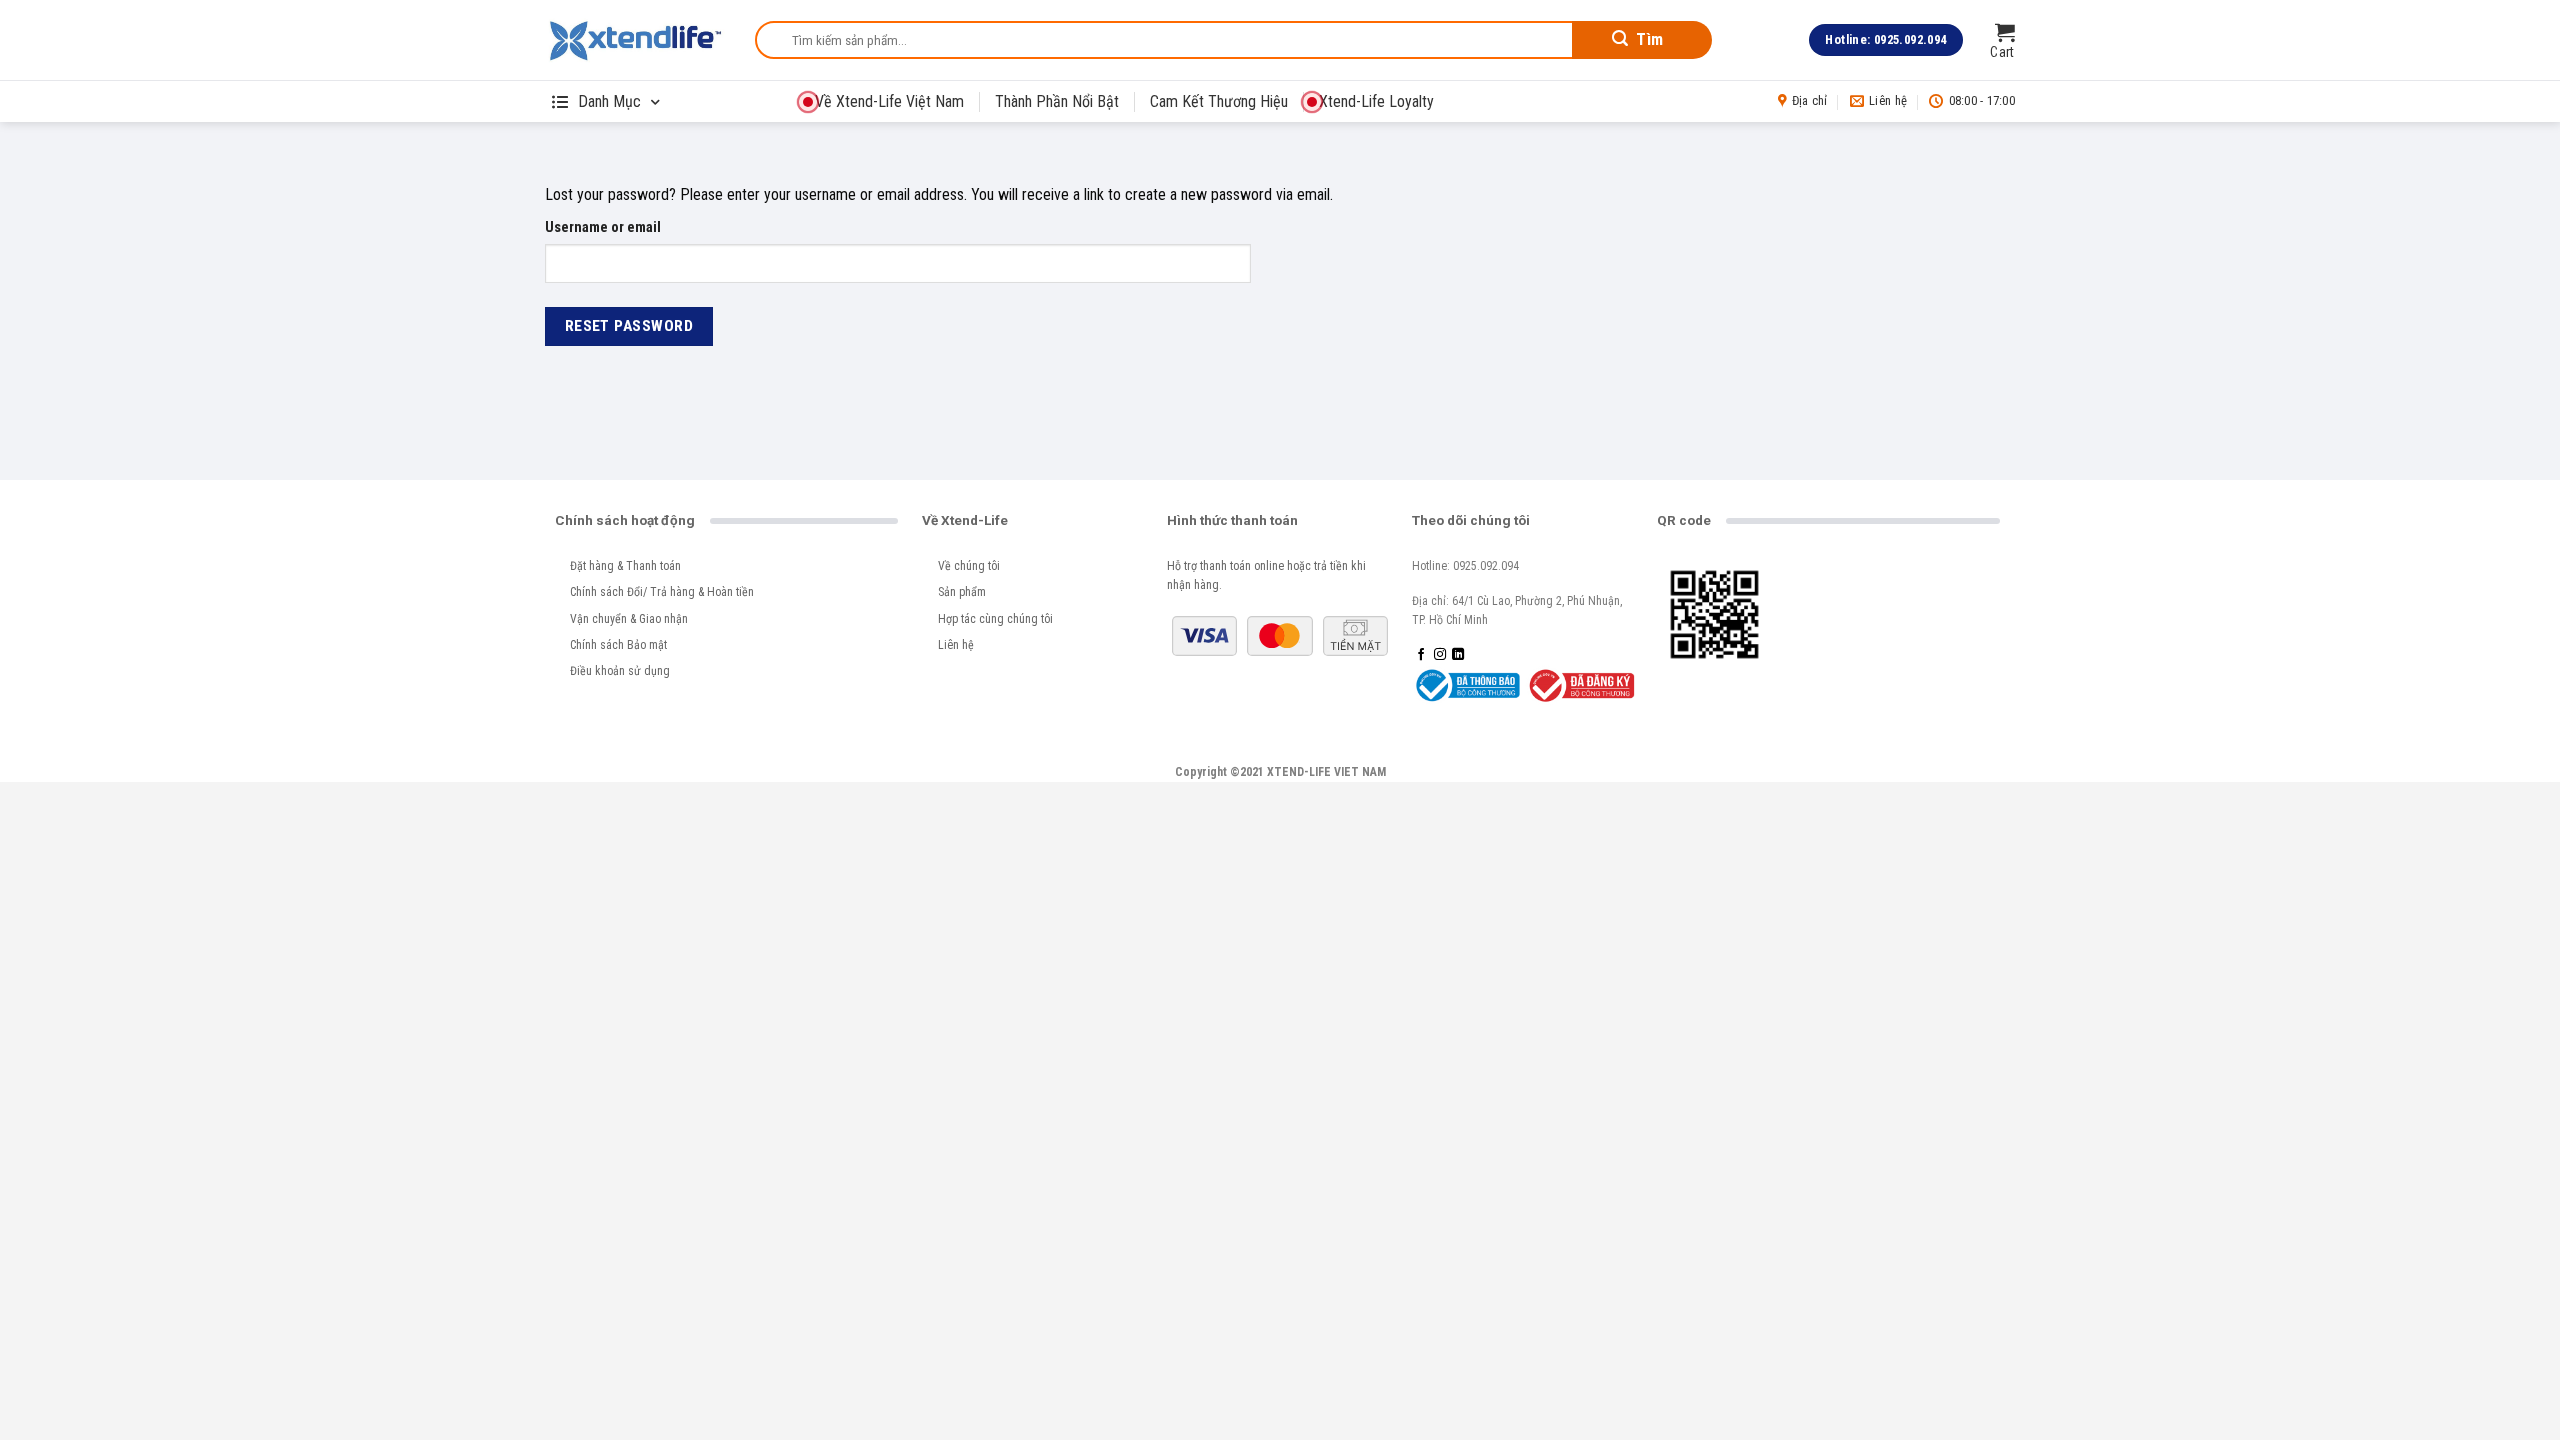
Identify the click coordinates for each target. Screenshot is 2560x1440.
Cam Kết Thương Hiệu (1219, 101)
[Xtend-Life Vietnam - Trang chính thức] (635, 40)
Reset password (629, 326)
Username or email (603, 227)
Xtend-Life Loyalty (1376, 101)
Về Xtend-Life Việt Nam (889, 101)
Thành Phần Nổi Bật (1057, 101)
